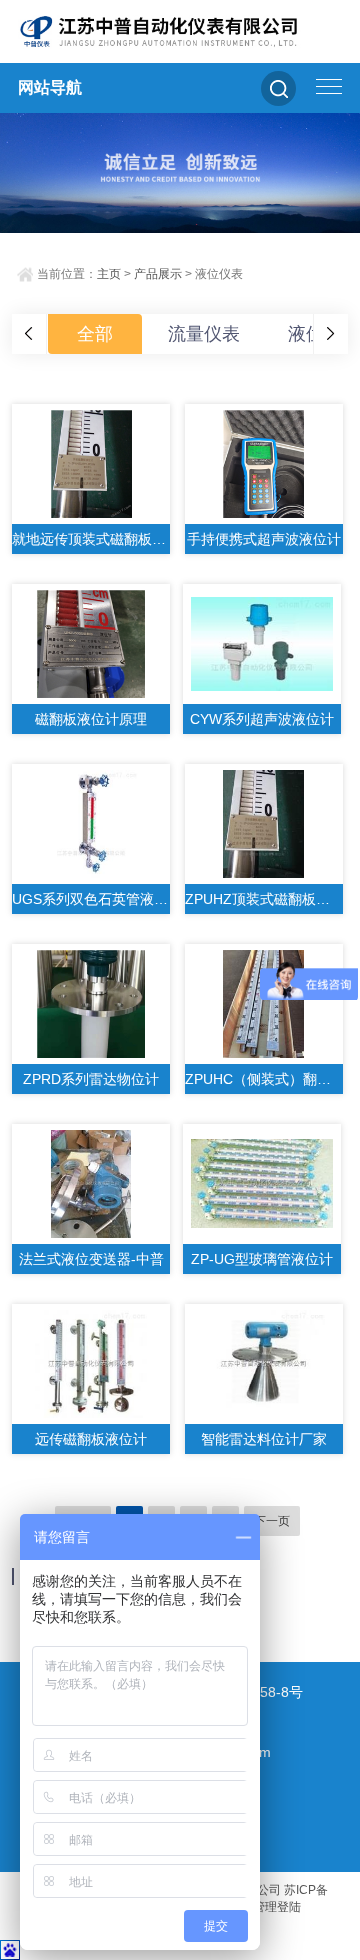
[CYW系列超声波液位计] (262, 644)
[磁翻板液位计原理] (91, 644)
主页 (109, 274)
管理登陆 (277, 1907)
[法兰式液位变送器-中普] (91, 1184)
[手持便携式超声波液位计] (264, 464)
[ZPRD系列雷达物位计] (91, 1004)
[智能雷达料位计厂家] (264, 1364)
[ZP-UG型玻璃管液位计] (262, 1184)
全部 (95, 334)
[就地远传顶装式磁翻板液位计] (91, 464)
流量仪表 (204, 334)
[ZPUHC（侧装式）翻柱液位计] (264, 1004)
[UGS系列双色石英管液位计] (91, 824)
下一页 (272, 1521)
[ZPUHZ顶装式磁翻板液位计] (264, 824)
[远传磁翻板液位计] (91, 1364)
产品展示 (158, 274)
